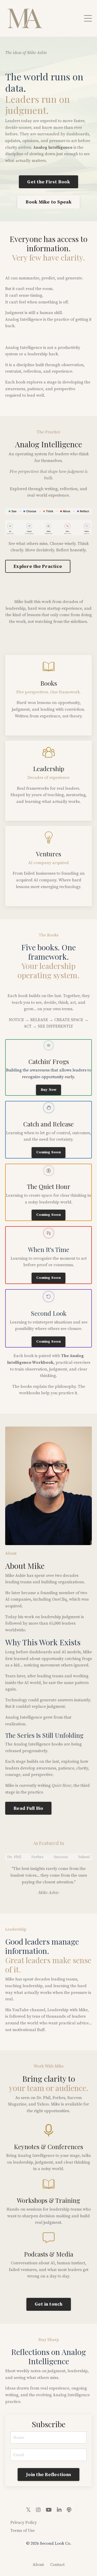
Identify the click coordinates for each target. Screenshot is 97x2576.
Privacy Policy (24, 2523)
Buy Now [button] (49, 1090)
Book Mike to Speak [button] (48, 202)
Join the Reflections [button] (48, 2475)
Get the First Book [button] (48, 182)
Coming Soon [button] (48, 1152)
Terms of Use (23, 2531)
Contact (57, 2565)
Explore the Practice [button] (38, 566)
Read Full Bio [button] (28, 1808)
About (38, 2565)
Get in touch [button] (49, 2304)
